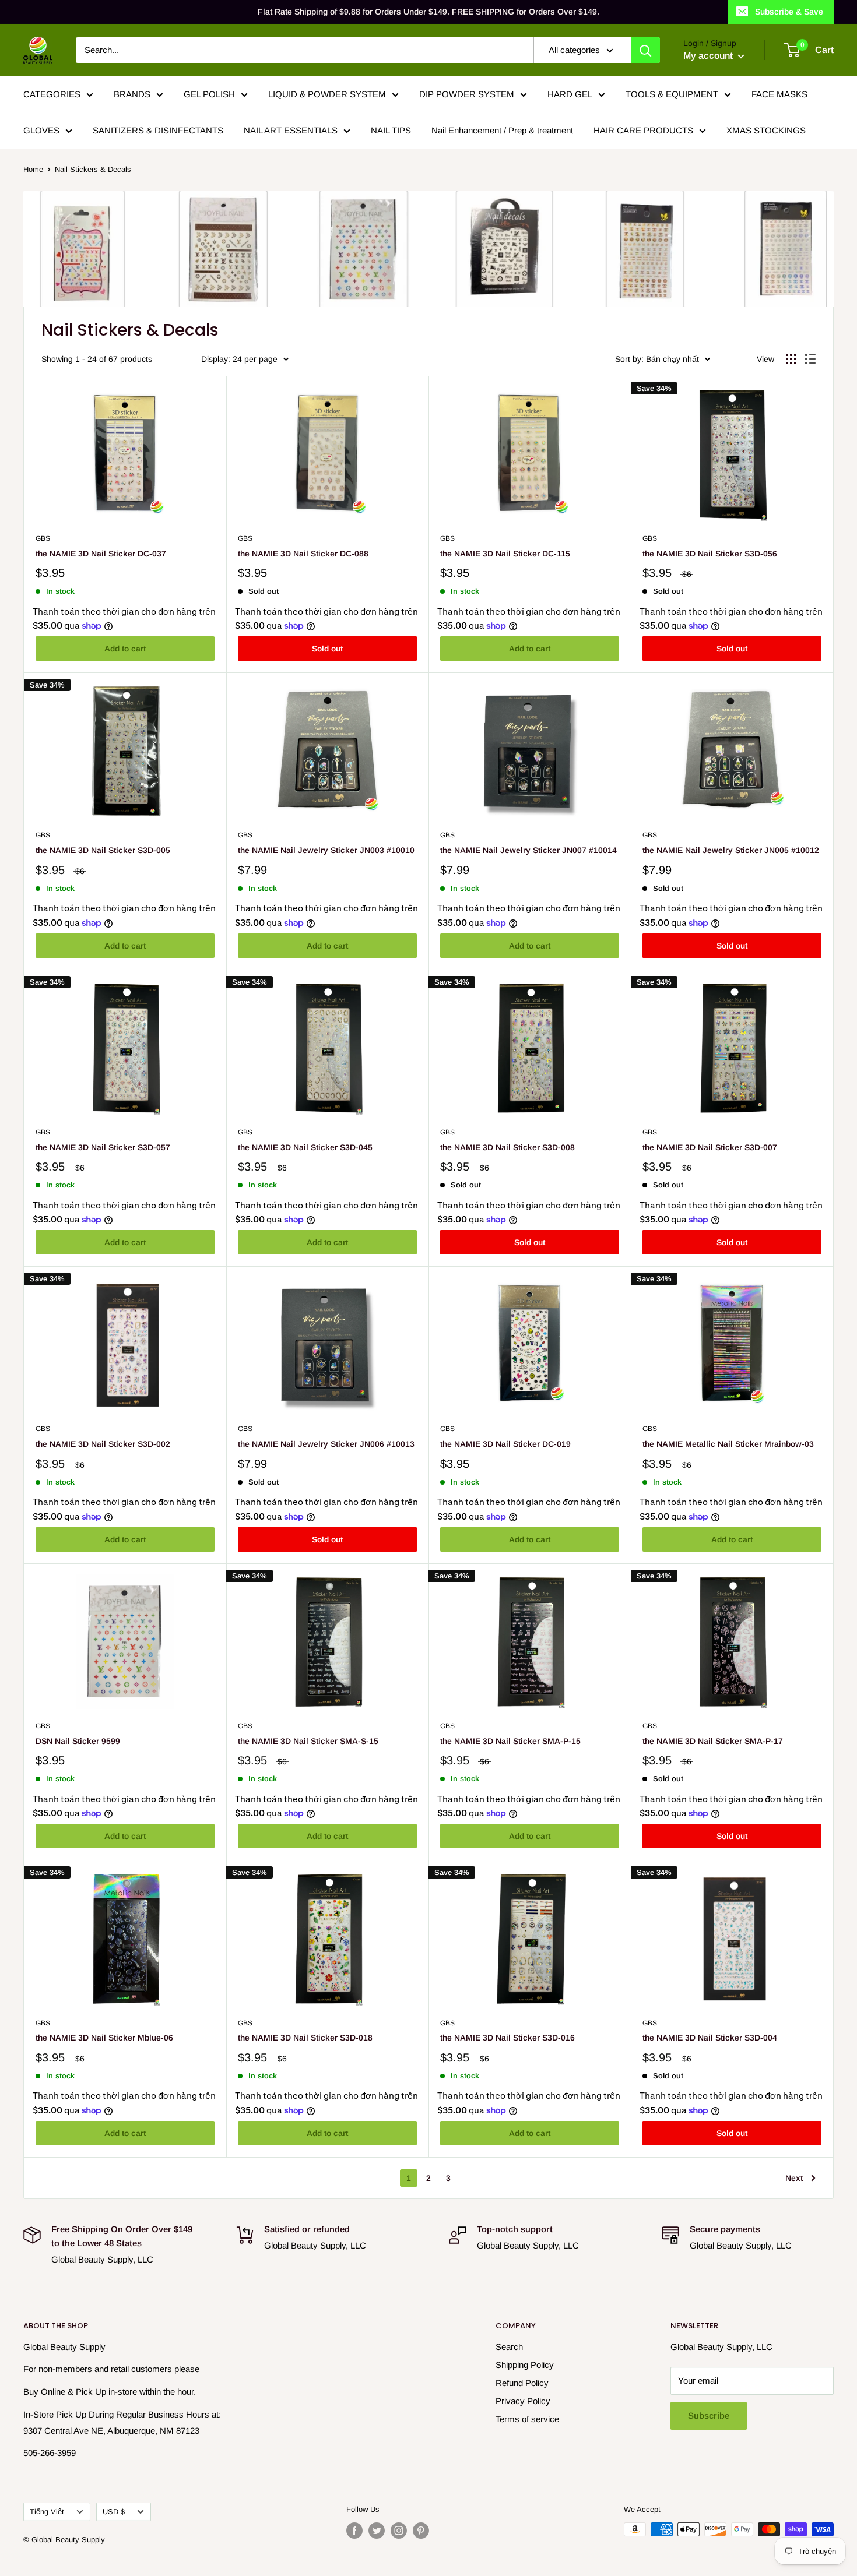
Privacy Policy (523, 2401)
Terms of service (527, 2419)
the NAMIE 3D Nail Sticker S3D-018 (305, 2038)
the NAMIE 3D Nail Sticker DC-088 (303, 554)
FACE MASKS (779, 94)
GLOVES (41, 130)
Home (33, 169)
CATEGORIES (52, 94)
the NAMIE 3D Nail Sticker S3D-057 (103, 1147)
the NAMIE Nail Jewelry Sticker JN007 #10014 (528, 850)
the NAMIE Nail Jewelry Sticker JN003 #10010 (326, 850)
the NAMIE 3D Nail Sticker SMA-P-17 (713, 1741)
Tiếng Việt (47, 2512)
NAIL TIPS (391, 130)
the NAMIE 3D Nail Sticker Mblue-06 (104, 2038)
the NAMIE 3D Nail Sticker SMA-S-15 (308, 1741)
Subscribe (709, 2415)
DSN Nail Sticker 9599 (78, 1741)
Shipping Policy (525, 2365)
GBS (43, 538)
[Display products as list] (810, 359)
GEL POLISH (209, 94)
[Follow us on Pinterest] (421, 2531)
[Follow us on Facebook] (354, 2531)
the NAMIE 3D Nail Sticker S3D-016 (507, 2038)
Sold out (327, 649)
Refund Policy (522, 2383)
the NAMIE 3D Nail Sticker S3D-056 (710, 554)
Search (509, 2347)
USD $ (114, 2512)
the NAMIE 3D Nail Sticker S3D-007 (710, 1147)
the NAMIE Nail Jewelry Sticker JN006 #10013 (326, 1444)
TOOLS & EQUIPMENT (672, 94)
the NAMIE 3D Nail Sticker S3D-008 (507, 1147)
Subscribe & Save (789, 12)
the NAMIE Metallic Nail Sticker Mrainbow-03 (728, 1444)
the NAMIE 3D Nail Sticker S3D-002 (103, 1444)
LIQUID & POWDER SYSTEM (327, 94)
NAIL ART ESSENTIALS (291, 130)
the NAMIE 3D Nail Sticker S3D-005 (103, 850)
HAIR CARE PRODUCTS (643, 130)
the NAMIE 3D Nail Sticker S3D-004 (710, 2038)
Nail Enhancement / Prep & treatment (502, 130)
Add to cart (125, 649)
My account (709, 56)
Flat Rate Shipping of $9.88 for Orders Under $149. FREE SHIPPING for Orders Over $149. (428, 12)
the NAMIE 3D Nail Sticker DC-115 (505, 554)
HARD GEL (570, 94)
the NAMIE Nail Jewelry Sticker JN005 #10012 (731, 850)
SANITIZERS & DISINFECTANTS (158, 130)
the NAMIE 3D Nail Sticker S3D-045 (305, 1147)
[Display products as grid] (791, 359)
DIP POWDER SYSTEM (467, 94)
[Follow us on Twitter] (377, 2531)
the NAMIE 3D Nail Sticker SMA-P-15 (510, 1741)
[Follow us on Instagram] (399, 2531)
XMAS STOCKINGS (766, 130)
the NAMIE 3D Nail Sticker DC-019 (505, 1444)
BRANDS (132, 94)
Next (794, 2178)
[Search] (645, 50)
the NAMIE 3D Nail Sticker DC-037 (101, 554)
